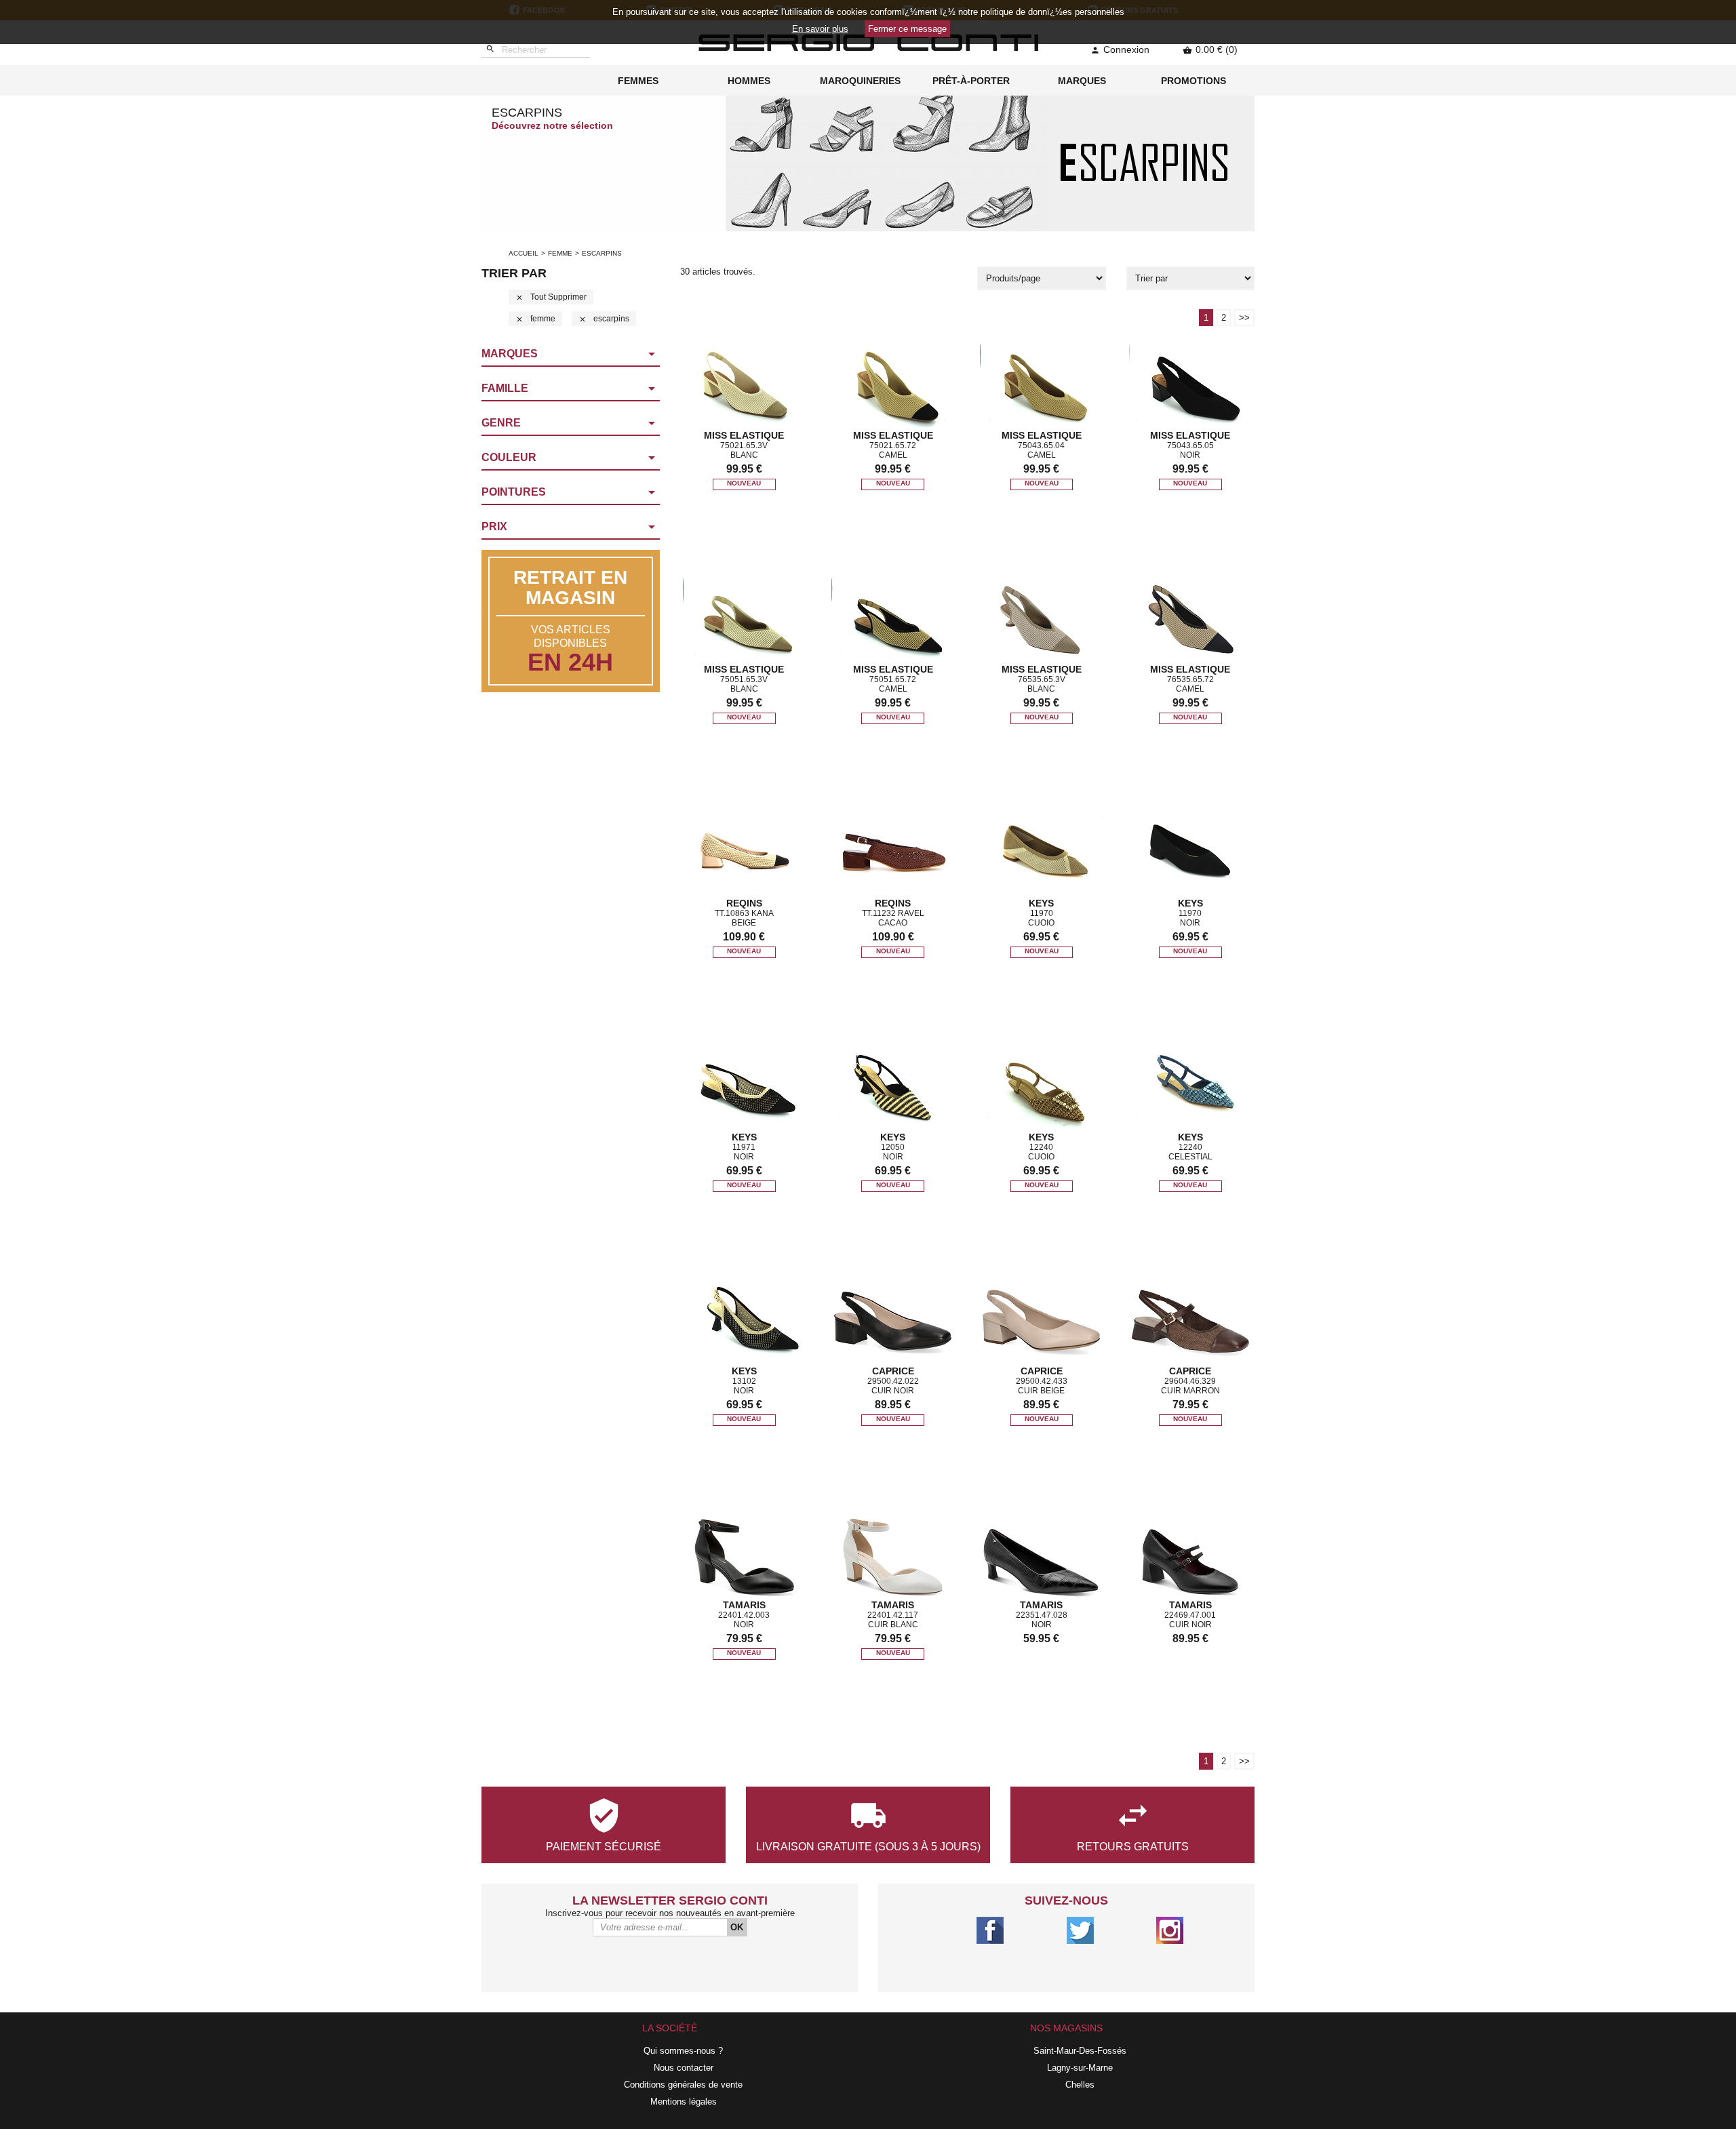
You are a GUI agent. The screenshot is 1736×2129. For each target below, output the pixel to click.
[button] (571, 355)
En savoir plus (820, 29)
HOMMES (749, 81)
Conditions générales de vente (683, 2085)
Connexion (1120, 49)
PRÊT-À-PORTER (971, 81)
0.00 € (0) (1210, 49)
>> (1244, 318)
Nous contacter (684, 2068)
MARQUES (1082, 81)
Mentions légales (684, 2102)
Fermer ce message (907, 29)
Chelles (1080, 2085)
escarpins (604, 319)
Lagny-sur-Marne (1080, 2068)
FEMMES (638, 81)
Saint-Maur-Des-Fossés (1080, 2051)
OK (737, 1927)
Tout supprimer (551, 297)
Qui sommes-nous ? (683, 2051)
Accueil (524, 253)
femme (560, 253)
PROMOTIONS (1193, 81)
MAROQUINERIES (860, 81)
